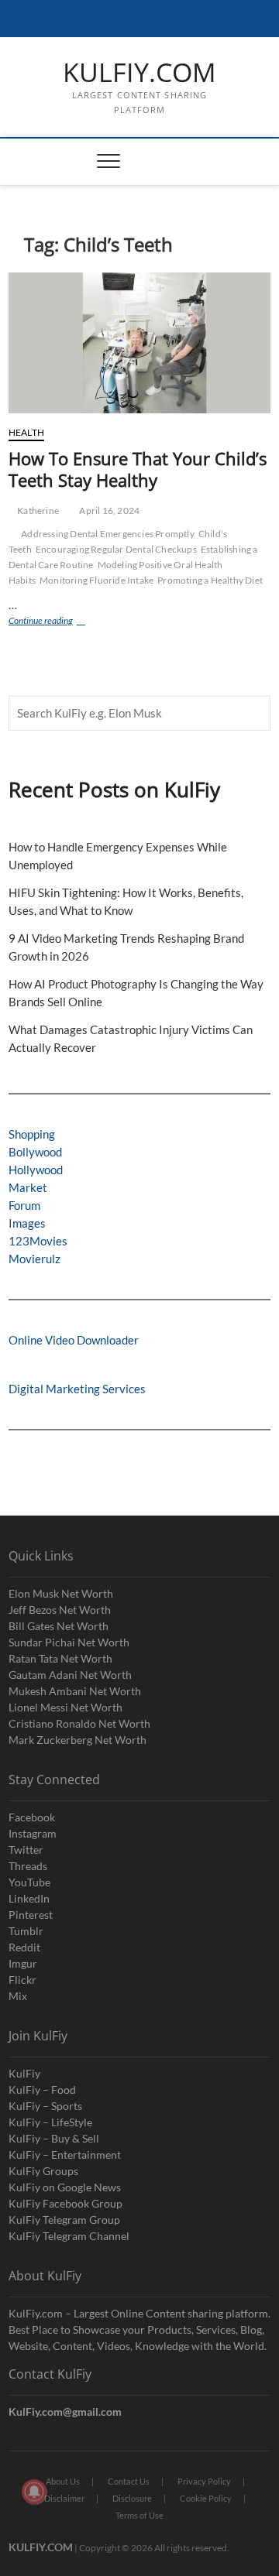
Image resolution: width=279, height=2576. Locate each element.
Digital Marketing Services (77, 1389)
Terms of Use (139, 2515)
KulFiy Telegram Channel (69, 2236)
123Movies (38, 1241)
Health (26, 432)
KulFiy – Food (42, 2090)
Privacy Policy (204, 2481)
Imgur (23, 1963)
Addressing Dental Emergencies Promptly (108, 534)
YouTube (29, 1882)
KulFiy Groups (43, 2171)
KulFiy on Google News (65, 2187)
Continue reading (55, 622)
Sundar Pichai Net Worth (69, 1642)
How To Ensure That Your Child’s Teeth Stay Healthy (138, 469)
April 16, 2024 (108, 510)
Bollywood (35, 1152)
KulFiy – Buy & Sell (54, 2138)
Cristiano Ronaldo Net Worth (79, 1723)
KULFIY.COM (139, 73)
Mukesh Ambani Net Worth (75, 1691)
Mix (18, 1996)
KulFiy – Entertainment (65, 2155)
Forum (24, 1205)
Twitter (26, 1850)
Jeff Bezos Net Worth (60, 1610)
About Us (63, 2481)
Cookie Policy (206, 2498)
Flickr (22, 1980)
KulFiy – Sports (45, 2106)
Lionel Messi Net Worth (65, 1707)
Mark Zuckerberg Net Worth (77, 1740)
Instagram (33, 1833)
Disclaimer (64, 2498)
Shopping (32, 1134)
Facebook (32, 1817)
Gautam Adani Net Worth (70, 1675)
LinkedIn (29, 1898)
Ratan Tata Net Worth (60, 1658)
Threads (28, 1866)
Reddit (24, 1947)
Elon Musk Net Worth (61, 1593)
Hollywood (36, 1170)
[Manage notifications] (34, 2492)
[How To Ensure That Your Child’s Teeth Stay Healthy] (139, 343)
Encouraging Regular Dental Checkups (116, 549)
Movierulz (34, 1259)
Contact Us (129, 2481)
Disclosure (132, 2498)
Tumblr (26, 1931)
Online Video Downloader (74, 1340)
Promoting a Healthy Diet (210, 580)
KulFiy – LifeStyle (50, 2122)
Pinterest (31, 1915)
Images (27, 1223)
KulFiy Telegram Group (64, 2220)
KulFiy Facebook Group (65, 2203)
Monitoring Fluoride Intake (96, 580)
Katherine (37, 510)
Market (28, 1187)
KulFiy (24, 2073)
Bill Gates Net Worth (59, 1626)
